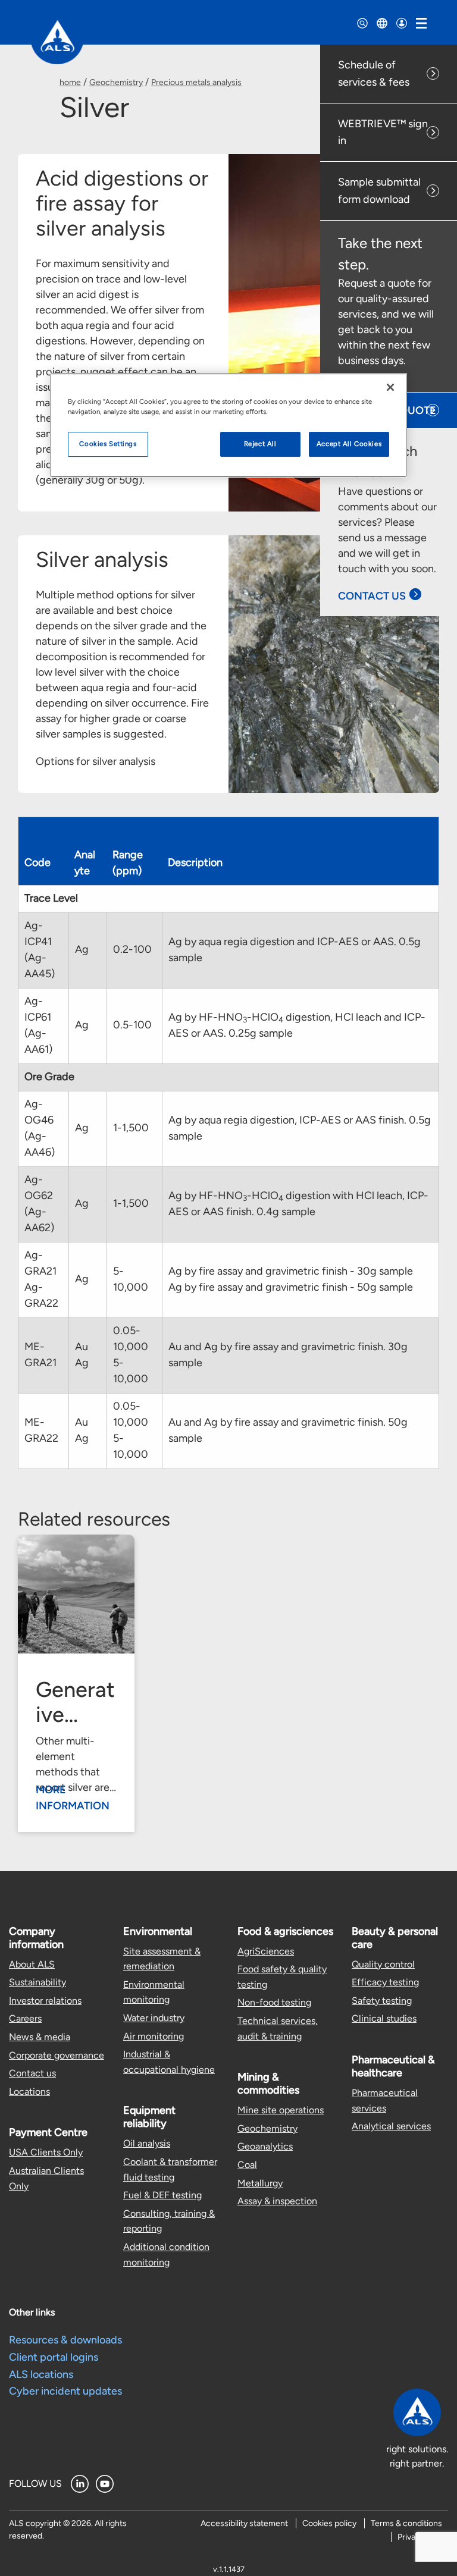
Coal (247, 2165)
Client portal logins (54, 2357)
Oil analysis (147, 2143)
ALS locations (41, 2374)
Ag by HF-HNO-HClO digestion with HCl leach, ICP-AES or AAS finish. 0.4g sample (298, 1204)
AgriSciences (266, 1951)
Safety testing (382, 2001)
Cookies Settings (108, 444)
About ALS (32, 1964)
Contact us (32, 2073)
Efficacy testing (385, 1982)
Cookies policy (329, 2523)
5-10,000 (131, 1279)
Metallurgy (260, 2183)
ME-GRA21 (40, 1355)
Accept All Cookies (349, 444)
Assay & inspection (277, 2201)
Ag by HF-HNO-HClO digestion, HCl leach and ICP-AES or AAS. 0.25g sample (297, 1025)
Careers (25, 2018)
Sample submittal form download (379, 191)
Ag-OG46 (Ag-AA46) (40, 1128)
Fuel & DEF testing (162, 2195)
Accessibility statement (244, 2523)
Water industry (154, 2018)
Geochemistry (116, 82)
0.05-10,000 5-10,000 (131, 1355)
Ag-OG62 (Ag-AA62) (39, 1204)
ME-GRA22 (41, 1430)
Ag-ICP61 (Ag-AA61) (38, 1025)
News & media (40, 2037)
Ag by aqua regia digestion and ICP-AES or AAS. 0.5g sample (295, 950)
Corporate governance (57, 2055)
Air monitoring (154, 2036)
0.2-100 (132, 949)
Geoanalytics (265, 2146)
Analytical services (391, 2126)
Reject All (260, 444)
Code (37, 862)
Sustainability (37, 1982)
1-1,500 (131, 1128)
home (70, 82)
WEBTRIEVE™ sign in (383, 132)
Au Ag (82, 1355)
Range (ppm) (128, 863)
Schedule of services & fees (374, 73)
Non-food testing (274, 2002)
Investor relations (45, 2001)
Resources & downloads (65, 2340)
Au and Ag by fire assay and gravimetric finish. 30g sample (288, 1355)
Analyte (85, 863)
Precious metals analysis (196, 82)
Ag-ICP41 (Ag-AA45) (40, 950)
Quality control (383, 1964)
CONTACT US (372, 596)
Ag (82, 949)
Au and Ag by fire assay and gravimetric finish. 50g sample (288, 1430)
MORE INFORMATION (73, 1798)
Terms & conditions (406, 2523)
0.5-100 (132, 1025)
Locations (29, 2092)
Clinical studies (384, 2018)
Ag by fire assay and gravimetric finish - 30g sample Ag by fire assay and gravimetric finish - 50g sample (291, 1279)
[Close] (390, 387)
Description (195, 862)
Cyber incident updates (65, 2391)
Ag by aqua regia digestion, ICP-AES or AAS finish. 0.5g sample (300, 1128)
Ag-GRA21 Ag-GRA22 (41, 1279)
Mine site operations (281, 2110)
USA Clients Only (46, 2152)
